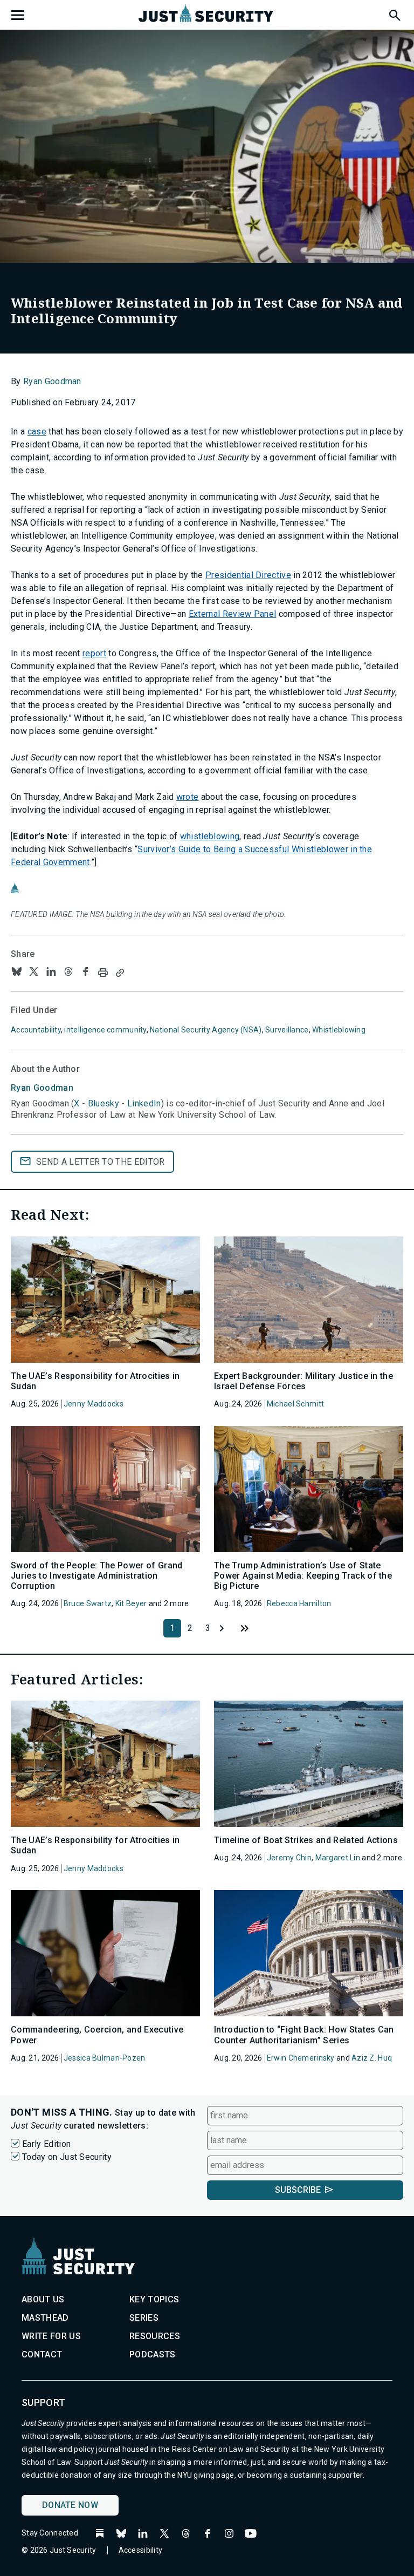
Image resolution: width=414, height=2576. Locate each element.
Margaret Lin (338, 1858)
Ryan (42, 1088)
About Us (43, 2299)
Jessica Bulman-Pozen (105, 2058)
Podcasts (153, 2354)
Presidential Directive (248, 575)
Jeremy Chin (289, 1858)
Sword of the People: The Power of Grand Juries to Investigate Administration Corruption (96, 1576)
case (37, 431)
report (94, 653)
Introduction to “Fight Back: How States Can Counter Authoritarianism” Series (304, 2035)
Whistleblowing (339, 1030)
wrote (188, 797)
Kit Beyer (131, 1603)
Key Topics (154, 2299)
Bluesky (103, 1103)
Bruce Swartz (88, 1603)
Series (144, 2318)
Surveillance (287, 1030)
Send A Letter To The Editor (101, 1162)
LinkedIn (144, 1103)
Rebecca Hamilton (299, 1603)
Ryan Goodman (52, 381)
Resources (155, 2336)
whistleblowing (210, 836)
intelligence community (105, 1030)
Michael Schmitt (295, 1404)
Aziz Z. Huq (372, 2058)
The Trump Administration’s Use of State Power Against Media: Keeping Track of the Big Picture (303, 1576)
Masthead (45, 2318)
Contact (42, 2354)
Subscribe (298, 2190)
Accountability (36, 1030)
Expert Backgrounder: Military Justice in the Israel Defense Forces (303, 1381)
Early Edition (46, 2144)
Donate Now (70, 2505)
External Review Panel (233, 614)
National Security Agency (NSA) (206, 1030)
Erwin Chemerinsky (301, 2058)
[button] (394, 13)
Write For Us (51, 2336)
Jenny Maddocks (94, 1404)
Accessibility (141, 2550)
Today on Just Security (67, 2157)
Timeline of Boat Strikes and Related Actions (306, 1840)
